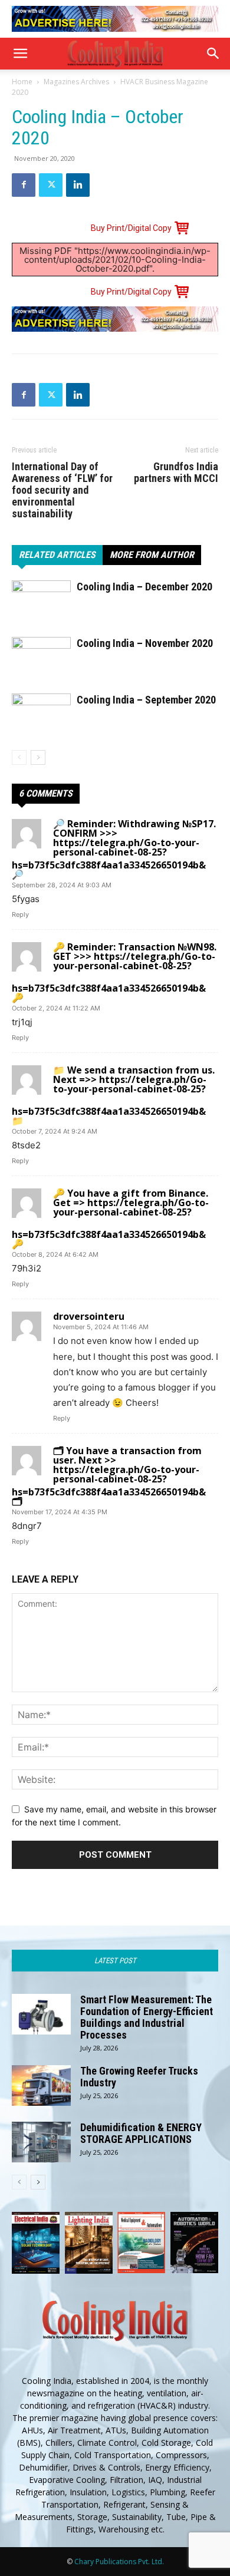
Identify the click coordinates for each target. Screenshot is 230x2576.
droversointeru (89, 1316)
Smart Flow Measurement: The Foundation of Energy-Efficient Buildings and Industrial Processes (147, 2017)
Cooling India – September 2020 (146, 700)
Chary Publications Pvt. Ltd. (119, 2562)
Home (22, 82)
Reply (20, 914)
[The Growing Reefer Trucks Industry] (41, 2085)
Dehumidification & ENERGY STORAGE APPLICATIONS (141, 2133)
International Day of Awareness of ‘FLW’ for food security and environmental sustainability (62, 490)
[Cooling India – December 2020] (41, 618)
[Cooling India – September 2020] (41, 731)
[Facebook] (24, 185)
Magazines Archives (76, 82)
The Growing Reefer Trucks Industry (139, 2077)
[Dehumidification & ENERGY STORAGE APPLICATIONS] (41, 2142)
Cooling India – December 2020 (144, 587)
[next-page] (38, 757)
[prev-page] (19, 757)
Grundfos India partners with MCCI (176, 473)
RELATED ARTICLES (57, 555)
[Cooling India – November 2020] (41, 675)
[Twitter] (51, 185)
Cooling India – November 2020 (145, 643)
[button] (20, 54)
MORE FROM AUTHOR (152, 555)
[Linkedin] (78, 185)
